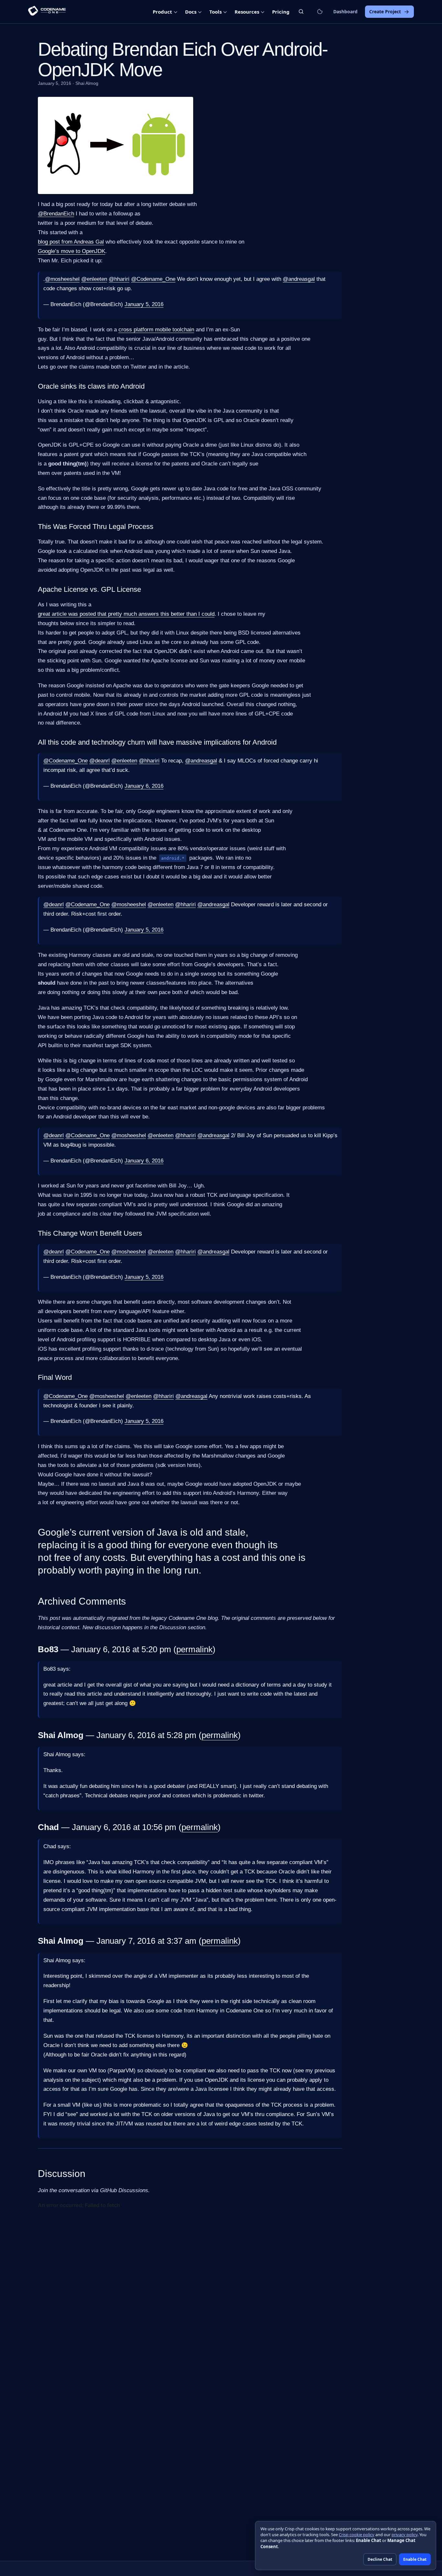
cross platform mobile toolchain (156, 330)
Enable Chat (415, 2559)
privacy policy (404, 2535)
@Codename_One (153, 279)
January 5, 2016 (144, 304)
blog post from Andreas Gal (71, 242)
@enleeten (94, 279)
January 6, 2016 (144, 786)
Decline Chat (380, 2559)
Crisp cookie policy (357, 2535)
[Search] (301, 11)
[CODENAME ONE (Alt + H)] (47, 12)
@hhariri (119, 279)
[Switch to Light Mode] (320, 12)
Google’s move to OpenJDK (72, 251)
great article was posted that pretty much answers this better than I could (126, 614)
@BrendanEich (56, 214)
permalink (194, 1649)
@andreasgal (299, 279)
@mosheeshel (62, 279)
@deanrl (99, 761)
